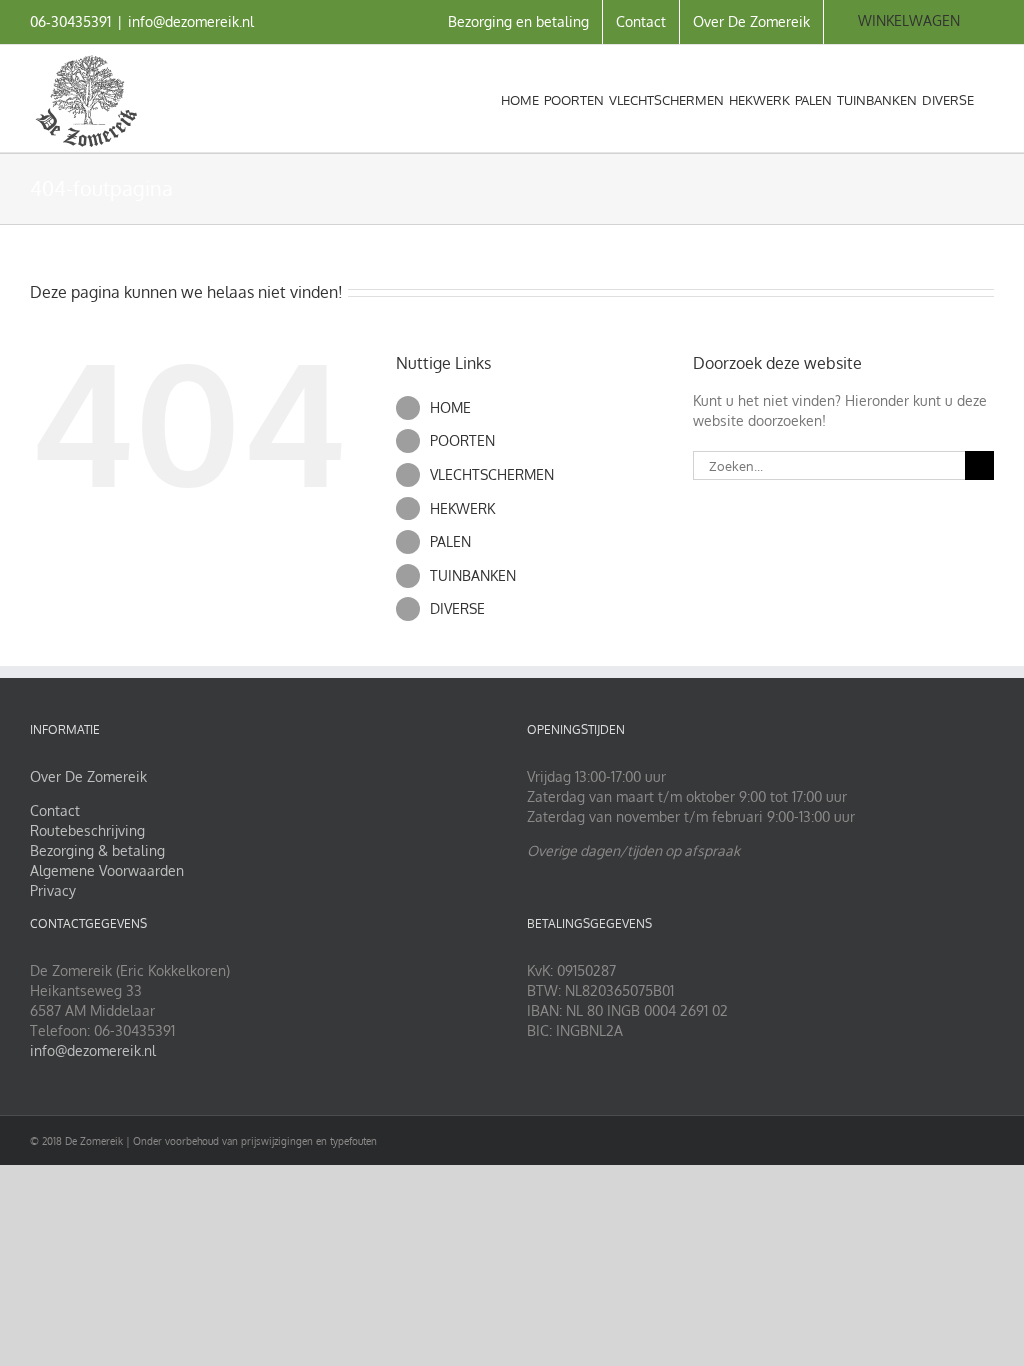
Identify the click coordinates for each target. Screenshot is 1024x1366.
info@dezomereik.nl (191, 21)
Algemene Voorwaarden (107, 870)
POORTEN (462, 440)
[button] (984, 97)
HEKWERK (462, 508)
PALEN (450, 541)
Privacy (53, 890)
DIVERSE (457, 608)
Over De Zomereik (88, 776)
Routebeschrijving (87, 830)
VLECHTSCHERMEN (492, 474)
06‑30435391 (70, 21)
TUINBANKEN (473, 575)
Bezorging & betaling (97, 850)
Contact (55, 810)
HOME (450, 407)
